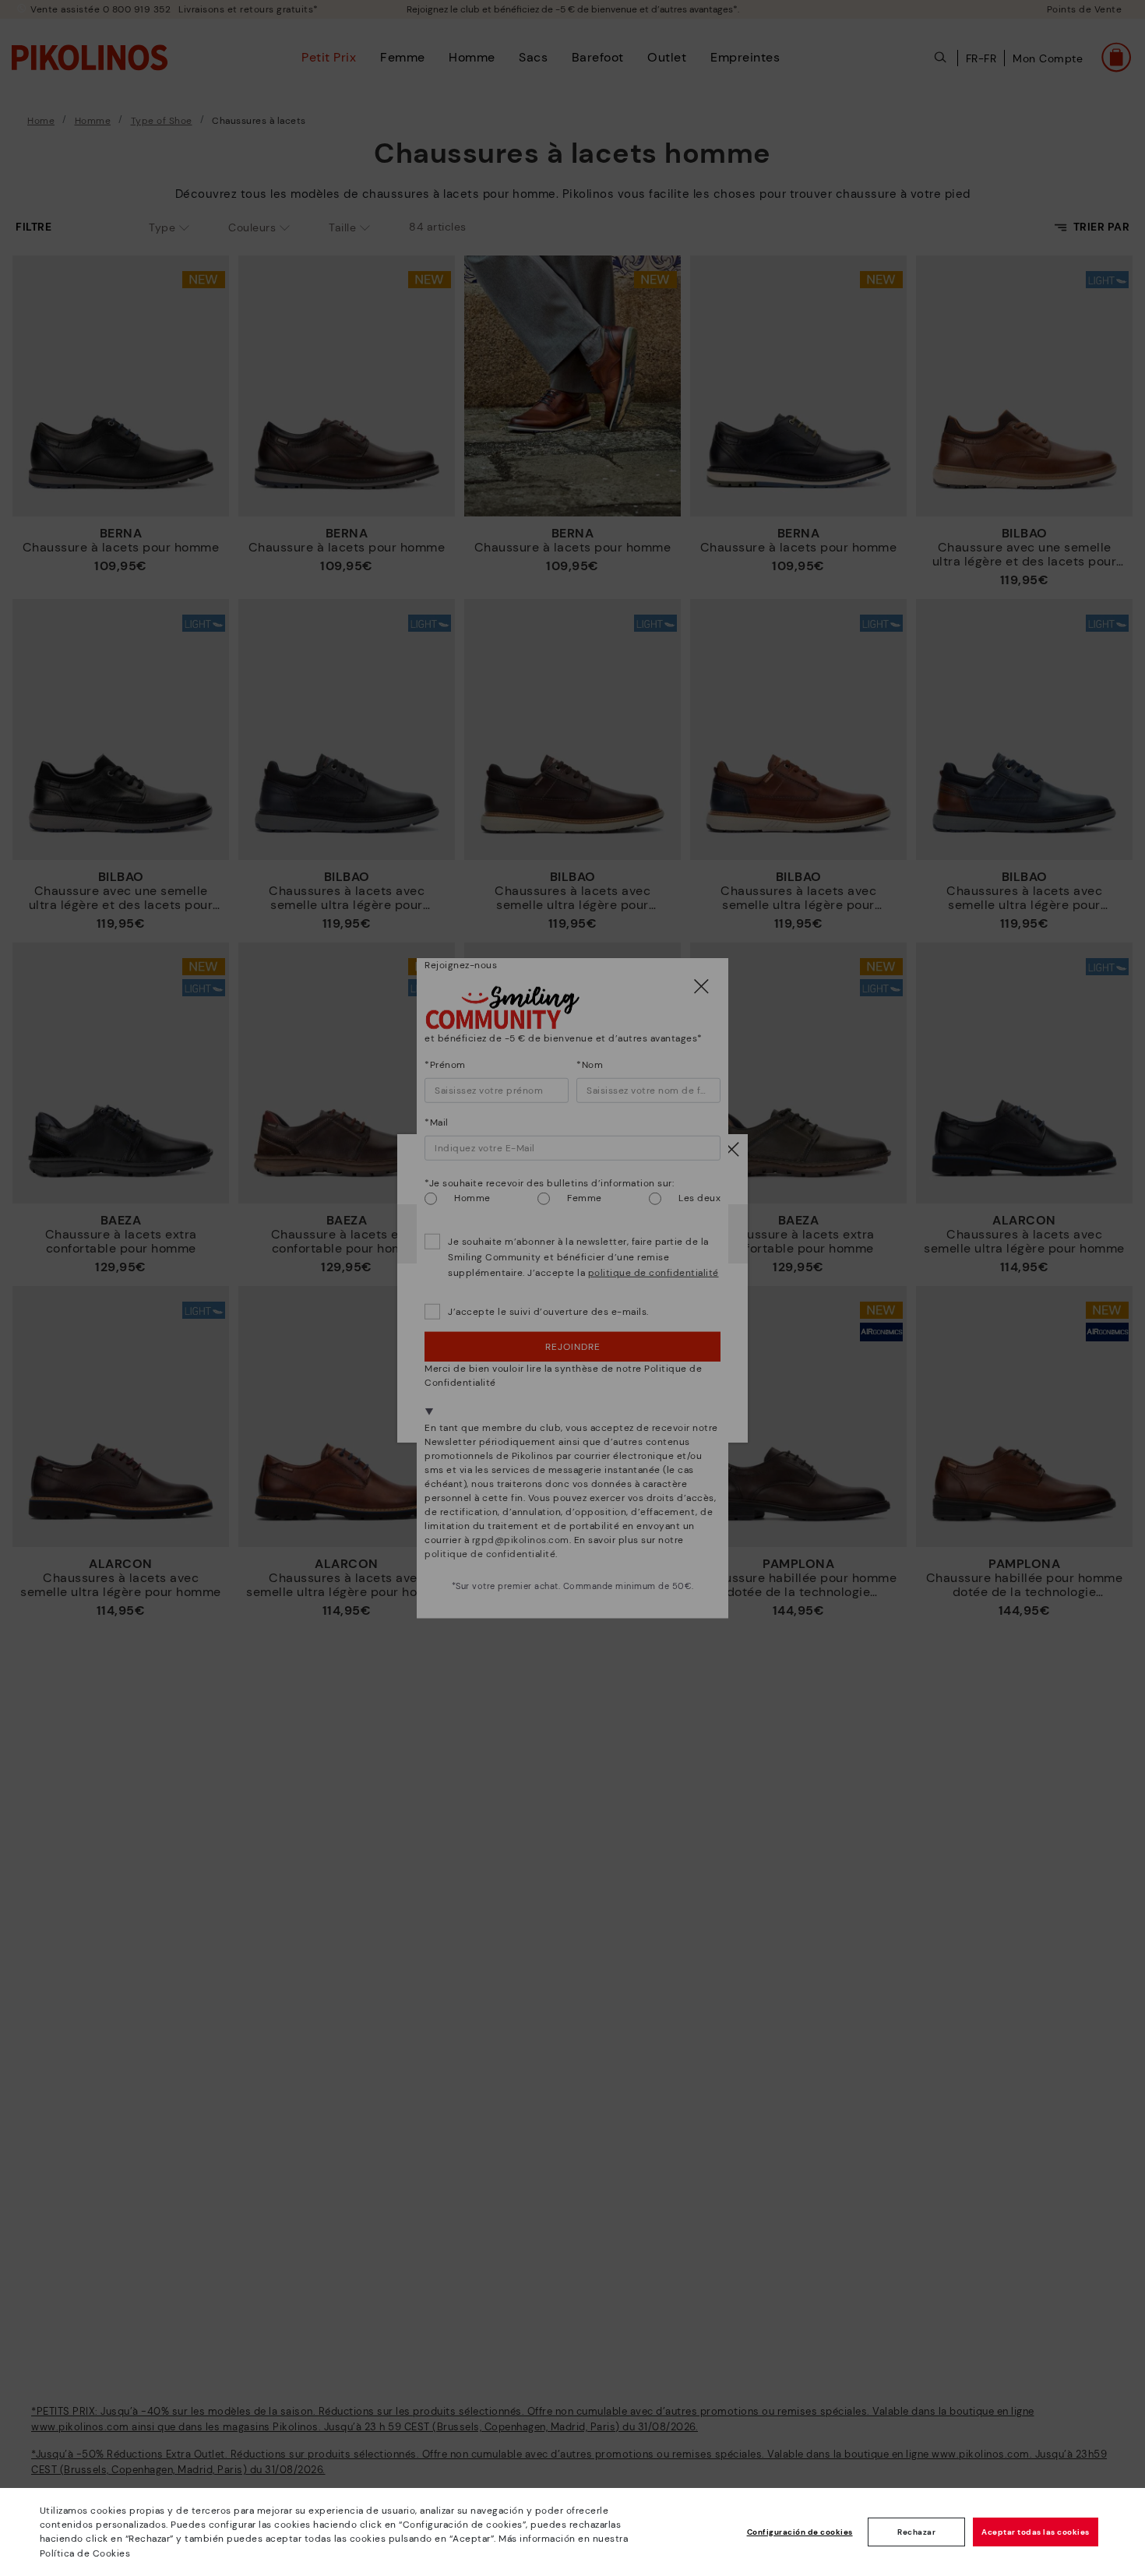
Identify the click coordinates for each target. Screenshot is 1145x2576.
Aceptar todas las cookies (1036, 2532)
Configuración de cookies (800, 2532)
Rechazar (916, 2532)
